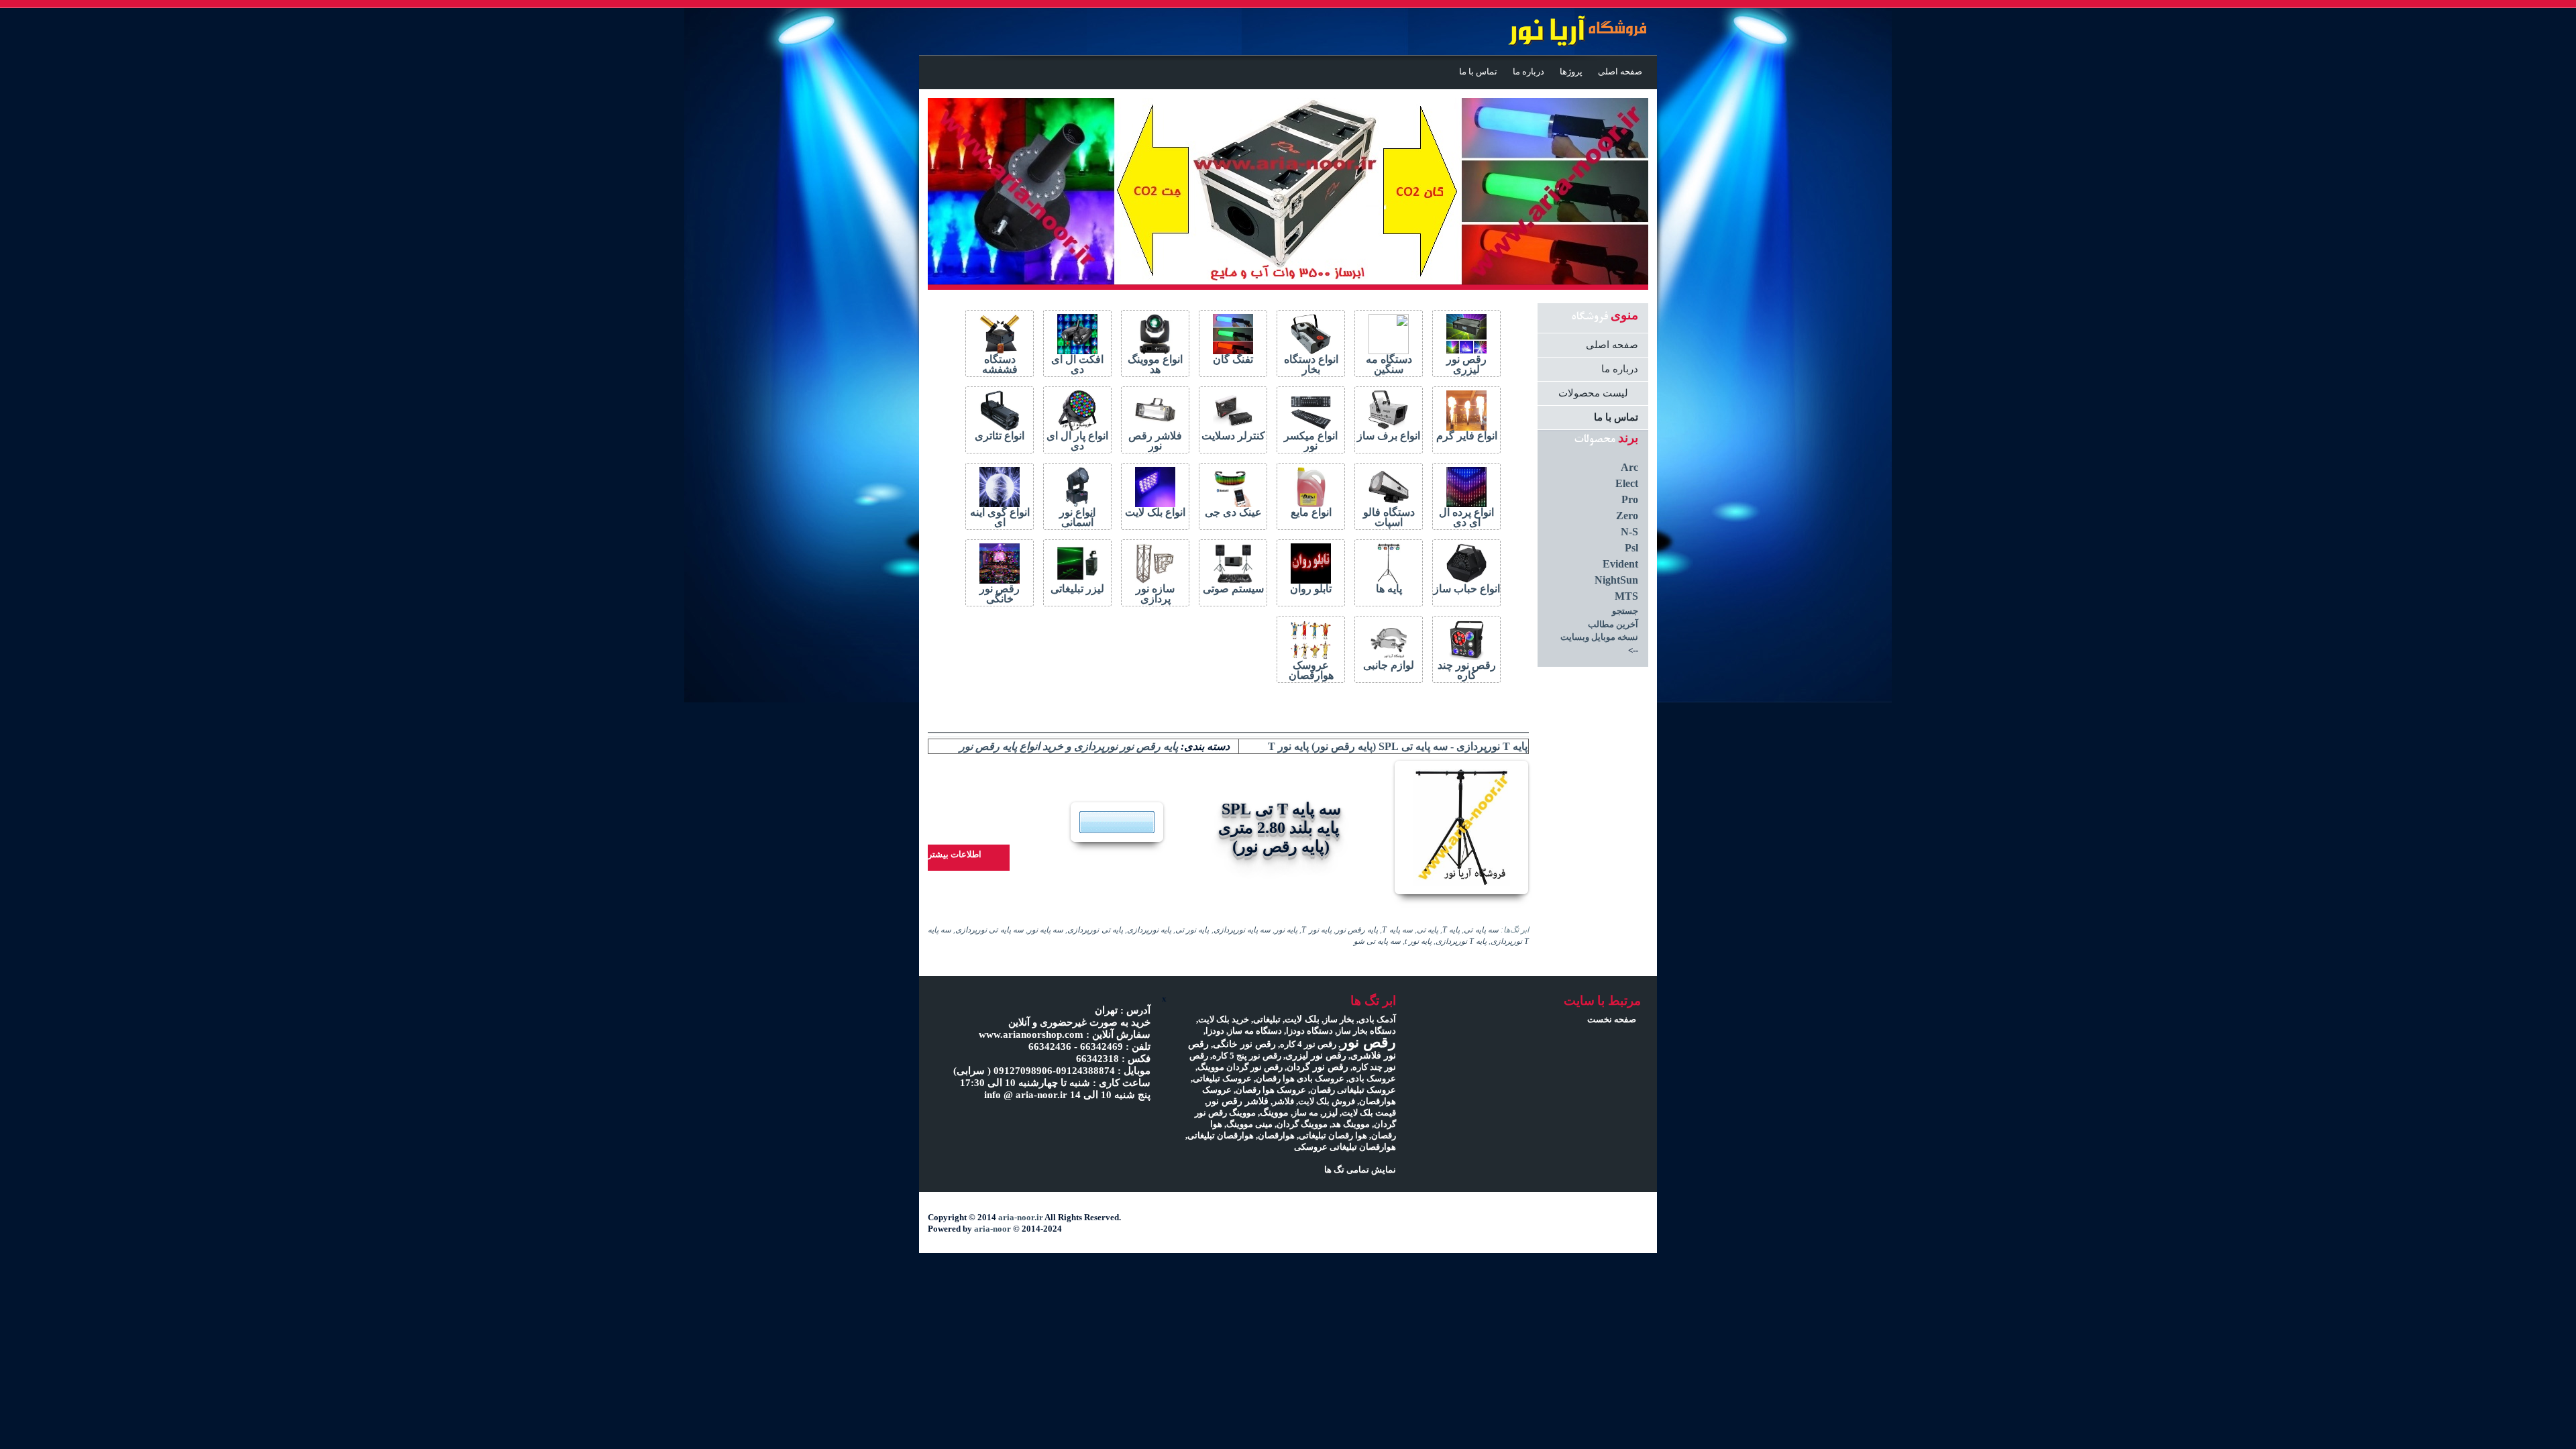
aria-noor (992, 1229)
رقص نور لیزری (1316, 1055)
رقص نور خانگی (1244, 1044)
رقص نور (1368, 1042)
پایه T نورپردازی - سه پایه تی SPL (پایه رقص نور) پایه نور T (1398, 746)
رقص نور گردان (1318, 1067)
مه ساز (1305, 1113)
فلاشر (1283, 1101)
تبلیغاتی (1267, 1019)
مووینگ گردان (1302, 1124)
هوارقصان (1276, 1135)
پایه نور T (1316, 930)
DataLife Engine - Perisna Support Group (1555, 33)
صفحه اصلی (1620, 72)
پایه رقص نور (1357, 930)
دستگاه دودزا (1309, 1031)
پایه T (1451, 930)
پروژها (1571, 72)
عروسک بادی (1372, 1078)
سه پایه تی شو (1377, 942)
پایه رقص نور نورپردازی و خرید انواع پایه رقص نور (1069, 746)
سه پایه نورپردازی (1242, 930)
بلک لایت (1302, 1019)
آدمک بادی (1377, 1019)
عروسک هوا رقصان (1271, 1090)
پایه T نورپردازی (1461, 942)
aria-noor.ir (1021, 1217)
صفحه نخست (1612, 1019)
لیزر (1330, 1112)
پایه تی (1428, 930)
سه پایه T (1397, 930)
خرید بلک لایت (1224, 1019)
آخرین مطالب (1613, 624)
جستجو (1625, 611)
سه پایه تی (1481, 930)
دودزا (1215, 1031)
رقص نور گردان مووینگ (1240, 1067)
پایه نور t (1418, 942)
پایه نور (1286, 930)
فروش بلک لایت (1327, 1101)
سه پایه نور (1045, 930)
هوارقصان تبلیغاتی (1221, 1135)
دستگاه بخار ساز (1366, 1031)
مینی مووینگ (1249, 1124)
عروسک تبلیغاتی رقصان (1353, 1090)
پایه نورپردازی (1149, 930)
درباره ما (1528, 72)
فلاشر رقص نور (1238, 1101)
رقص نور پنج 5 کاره (1247, 1056)
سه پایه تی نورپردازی (989, 930)
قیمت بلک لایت (1369, 1113)
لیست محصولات (1593, 393)
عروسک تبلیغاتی (1222, 1078)
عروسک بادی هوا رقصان (1300, 1078)
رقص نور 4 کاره (1308, 1044)
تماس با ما (1478, 72)
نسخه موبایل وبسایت (1599, 637)
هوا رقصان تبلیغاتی (1333, 1135)
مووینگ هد (1351, 1124)
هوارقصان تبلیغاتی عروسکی (1345, 1147)
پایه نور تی (1192, 930)
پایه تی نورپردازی (1095, 930)
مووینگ (1274, 1112)
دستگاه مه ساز (1255, 1031)
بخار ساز (1339, 1019)
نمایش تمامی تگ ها (1360, 1170)
